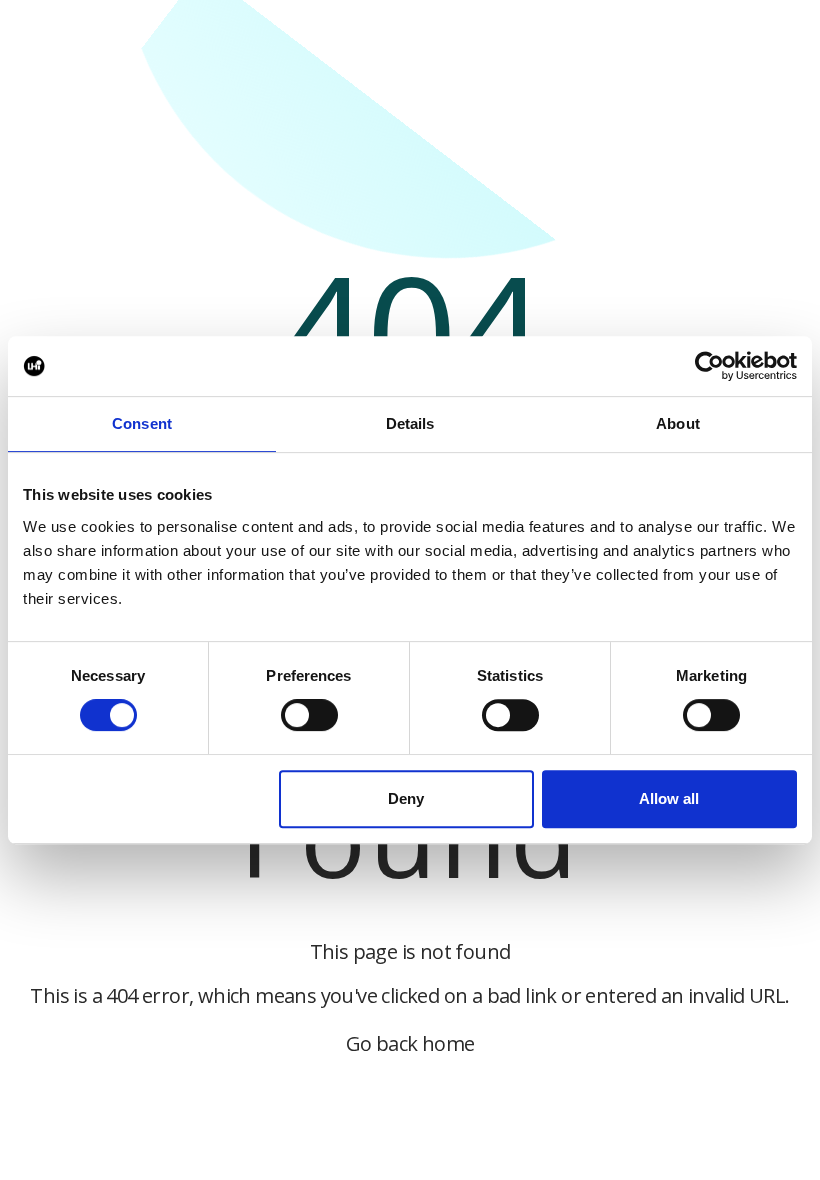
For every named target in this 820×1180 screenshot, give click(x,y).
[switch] (309, 715)
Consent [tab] (142, 423)
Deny (406, 798)
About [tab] (678, 423)
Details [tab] (410, 423)
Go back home (410, 1043)
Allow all (669, 798)
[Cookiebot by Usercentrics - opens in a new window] (709, 366)
